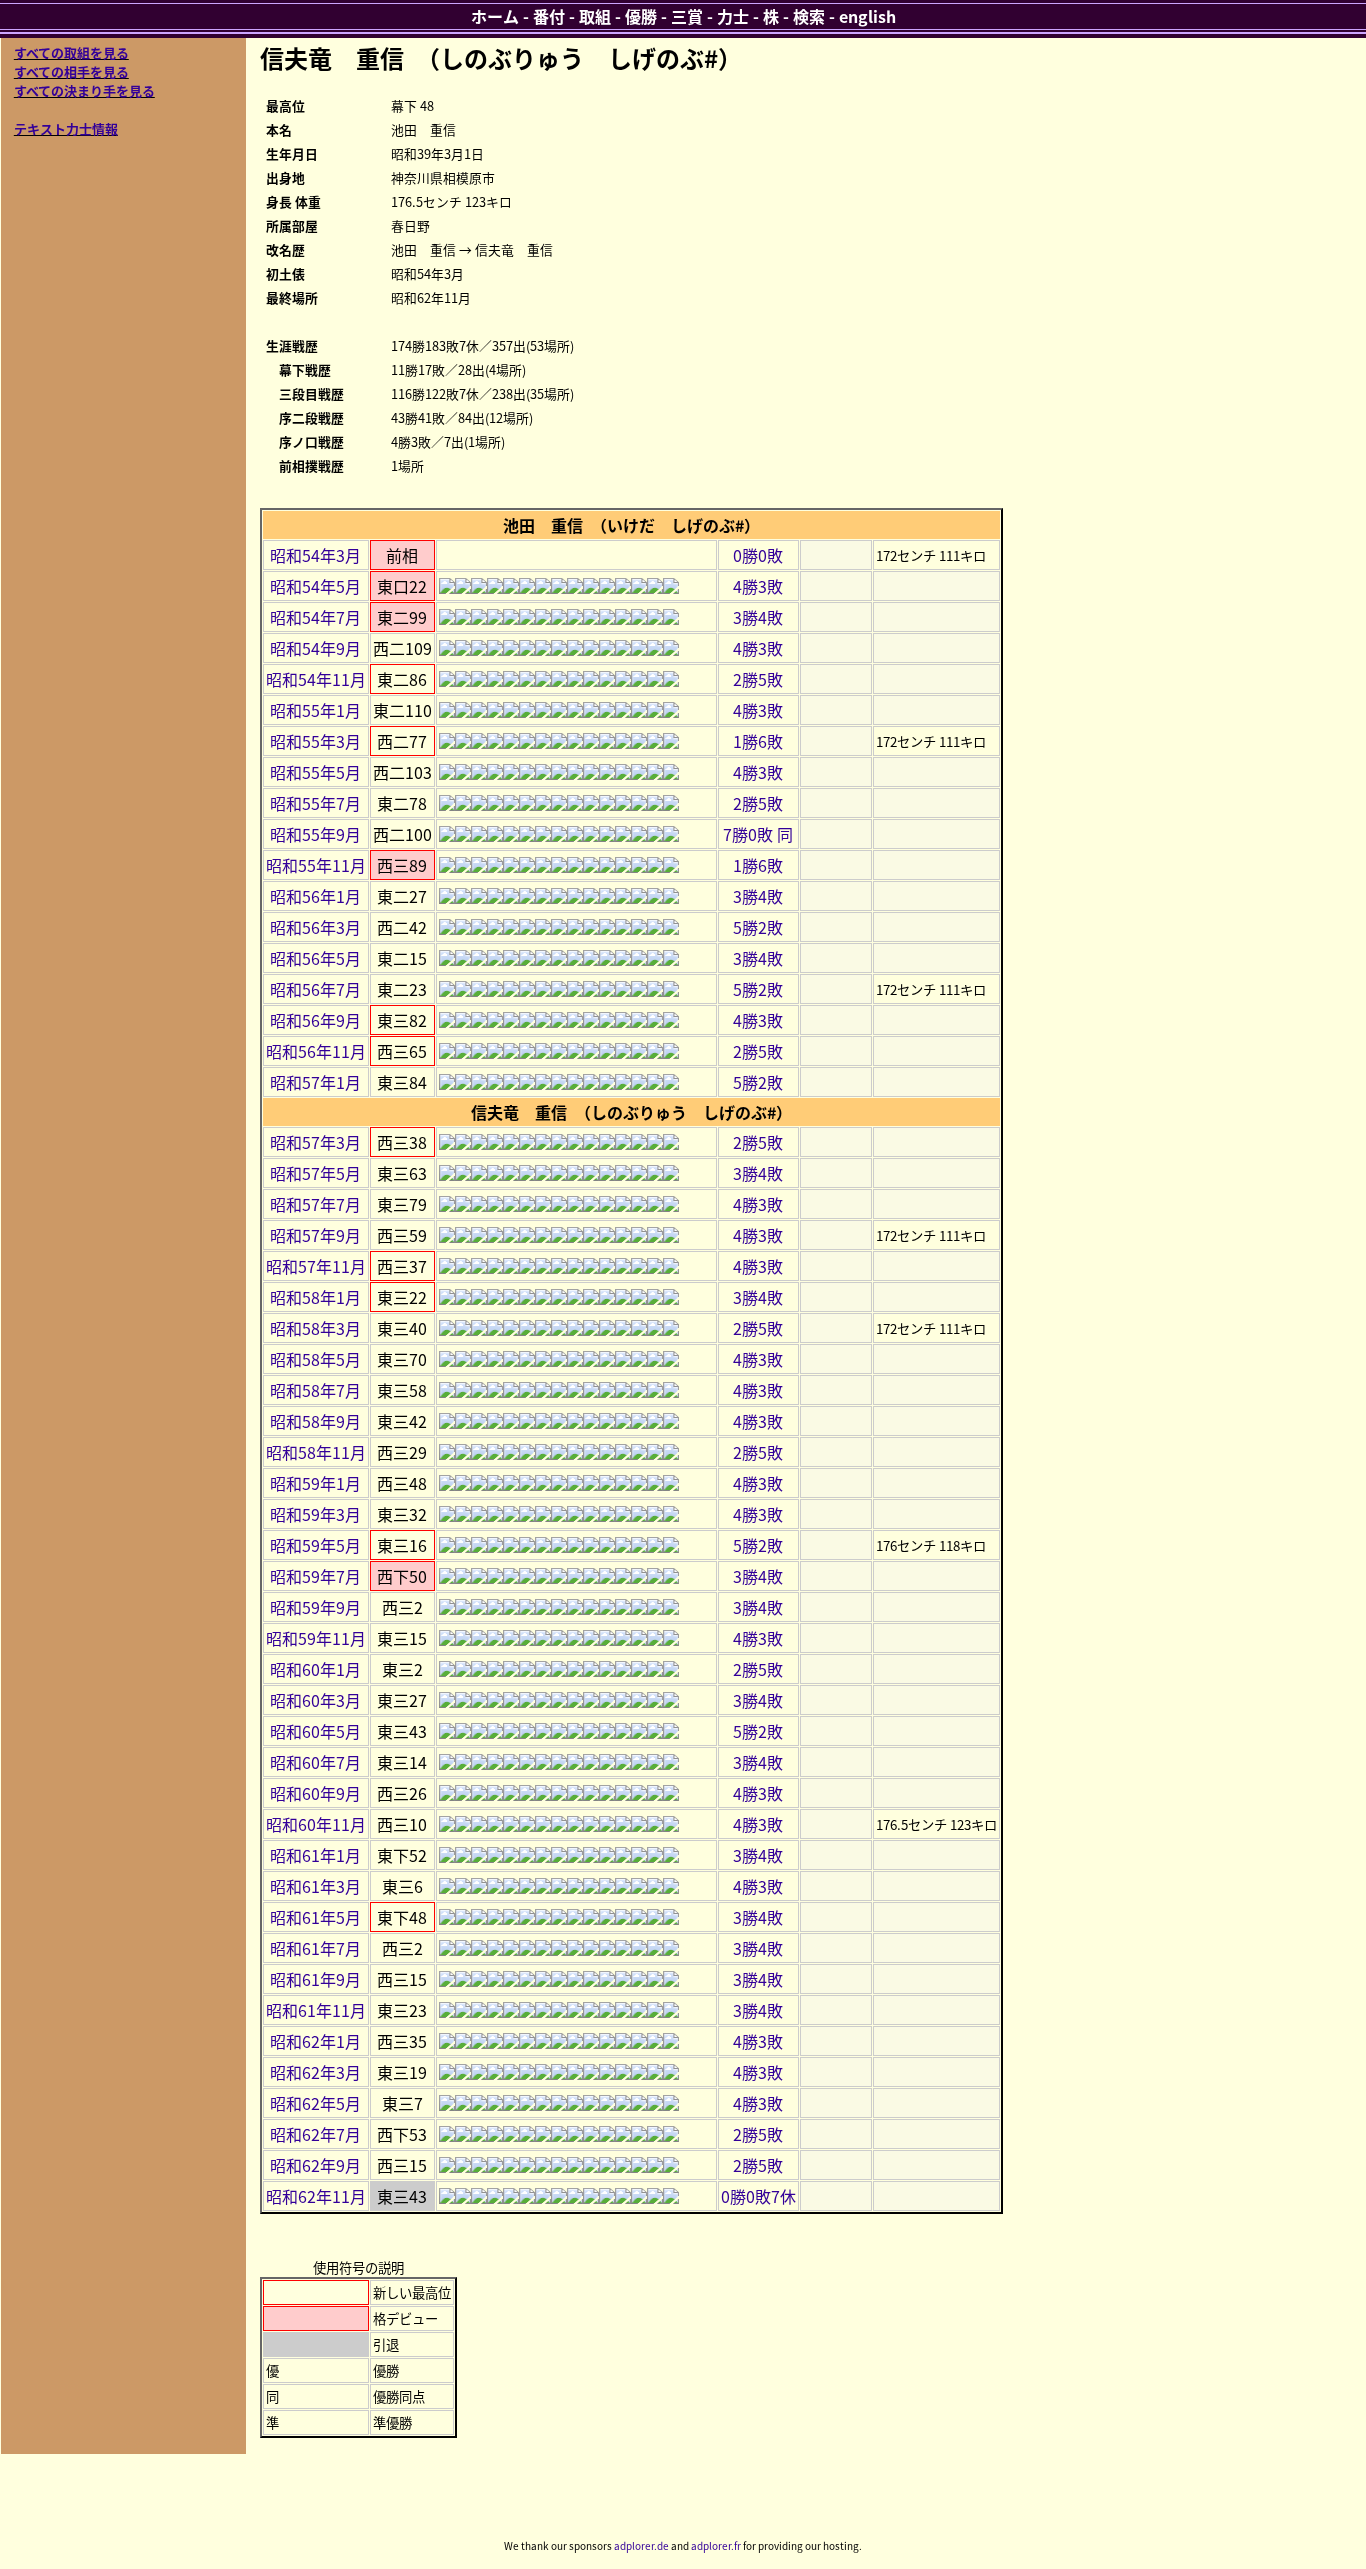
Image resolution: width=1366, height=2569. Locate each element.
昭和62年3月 (315, 2072)
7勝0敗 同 (758, 834)
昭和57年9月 (315, 1235)
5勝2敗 (758, 927)
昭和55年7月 (315, 803)
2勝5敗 (758, 679)
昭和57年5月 (315, 1173)
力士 (733, 16)
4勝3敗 (758, 586)
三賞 (687, 16)
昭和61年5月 (315, 1917)
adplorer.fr (716, 2545)
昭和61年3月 (315, 1886)
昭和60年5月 (315, 1731)
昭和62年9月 (315, 2165)
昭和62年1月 (315, 2041)
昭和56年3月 (315, 927)
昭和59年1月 (315, 1483)
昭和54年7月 (315, 617)
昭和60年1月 (315, 1669)
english (867, 16)
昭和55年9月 (315, 834)
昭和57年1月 (315, 1082)
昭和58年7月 (315, 1390)
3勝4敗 (758, 617)
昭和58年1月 (315, 1297)
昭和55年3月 (315, 741)
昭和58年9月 (315, 1421)
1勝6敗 (758, 741)
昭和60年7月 (315, 1762)
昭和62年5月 (315, 2103)
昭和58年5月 (315, 1359)
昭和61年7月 (315, 1948)
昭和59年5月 (315, 1545)
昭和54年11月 (316, 679)
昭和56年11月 (316, 1051)
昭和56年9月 (315, 1020)
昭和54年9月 (315, 648)
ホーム (495, 16)
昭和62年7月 (315, 2134)
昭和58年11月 (316, 1452)
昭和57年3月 (315, 1142)
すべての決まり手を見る (84, 90)
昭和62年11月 (316, 2196)
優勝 (641, 16)
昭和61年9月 (315, 1979)
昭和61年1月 (315, 1855)
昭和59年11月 (316, 1638)
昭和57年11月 (316, 1266)
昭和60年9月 (315, 1793)
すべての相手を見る (71, 71)
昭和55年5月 (315, 772)
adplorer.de (641, 2545)
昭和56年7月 (315, 989)
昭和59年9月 (315, 1607)
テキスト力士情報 (66, 128)
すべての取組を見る (71, 52)
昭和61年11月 (316, 2010)
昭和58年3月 (315, 1328)
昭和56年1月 (315, 896)
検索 (809, 16)
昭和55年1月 (315, 710)
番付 (549, 16)
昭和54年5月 (315, 586)
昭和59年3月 (315, 1514)
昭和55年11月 (316, 865)
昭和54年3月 (315, 555)
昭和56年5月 (315, 958)
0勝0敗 (758, 555)
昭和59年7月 (315, 1576)
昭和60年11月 (316, 1824)
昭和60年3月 (315, 1700)
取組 (595, 16)
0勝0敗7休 (758, 2196)
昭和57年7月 (315, 1204)
